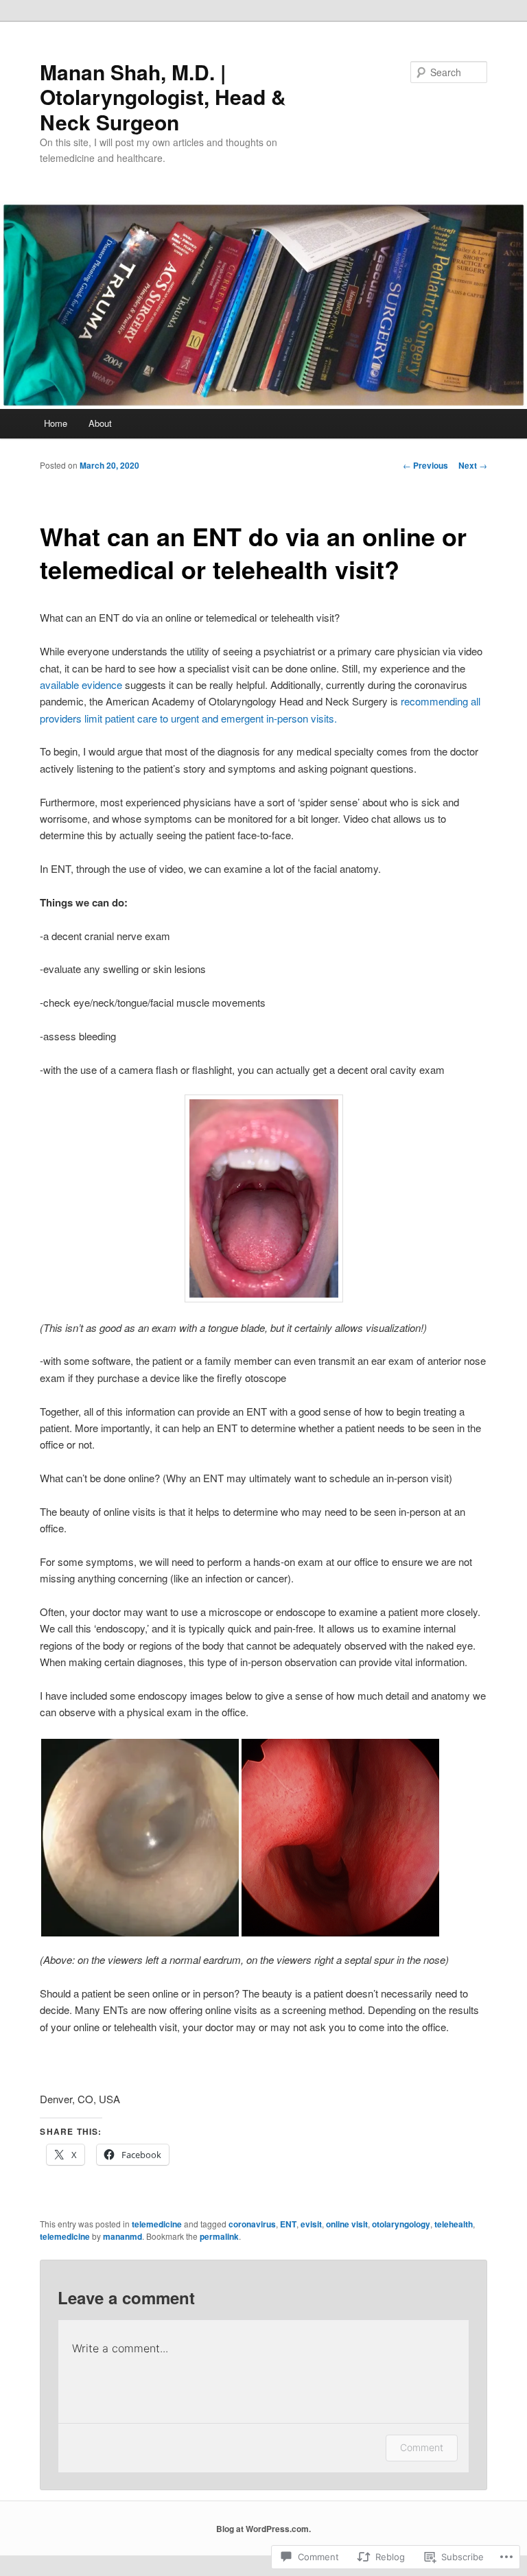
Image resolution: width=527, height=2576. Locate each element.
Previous (425, 465)
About (100, 423)
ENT (288, 2224)
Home (56, 423)
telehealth (454, 2224)
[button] (140, 1838)
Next (473, 465)
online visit (347, 2224)
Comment (422, 2447)
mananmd (122, 2236)
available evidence (81, 684)
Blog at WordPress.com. (263, 2529)
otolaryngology (401, 2224)
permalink (219, 2236)
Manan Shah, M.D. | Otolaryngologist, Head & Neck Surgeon (163, 97)
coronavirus (252, 2224)
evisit (311, 2224)
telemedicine (157, 2224)
